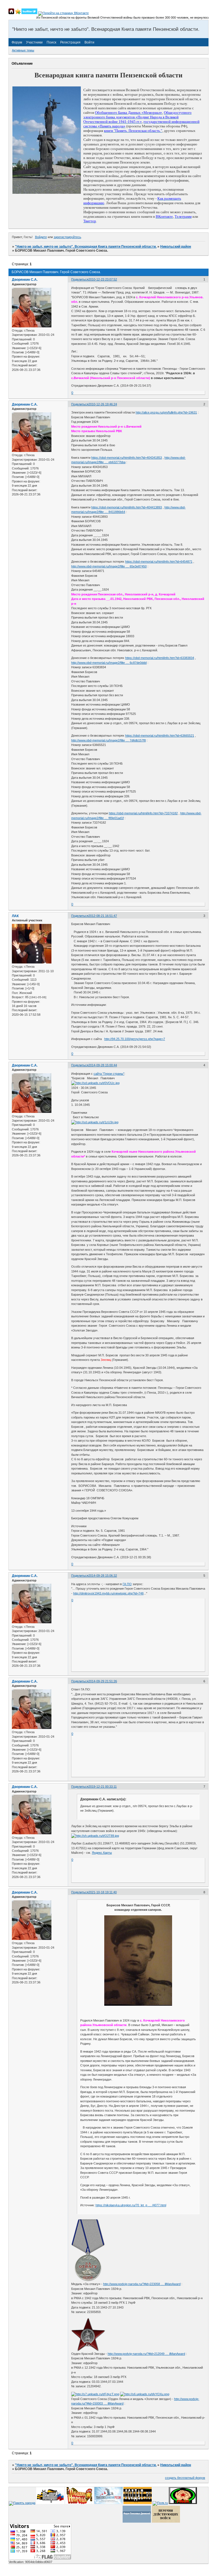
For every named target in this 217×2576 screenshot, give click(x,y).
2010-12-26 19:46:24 (103, 404)
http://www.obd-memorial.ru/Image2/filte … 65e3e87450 (109, 566)
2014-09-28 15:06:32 (103, 1576)
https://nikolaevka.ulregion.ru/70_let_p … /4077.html (131, 2205)
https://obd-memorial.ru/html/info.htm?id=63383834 (160, 658)
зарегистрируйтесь (67, 237)
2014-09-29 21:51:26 (103, 1681)
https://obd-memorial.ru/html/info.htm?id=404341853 (127, 458)
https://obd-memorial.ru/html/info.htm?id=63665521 (160, 736)
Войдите (41, 237)
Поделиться (80, 279)
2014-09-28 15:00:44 (103, 1065)
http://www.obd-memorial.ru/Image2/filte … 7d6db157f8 (108, 740)
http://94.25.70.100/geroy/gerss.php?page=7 (135, 1039)
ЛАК (15, 916)
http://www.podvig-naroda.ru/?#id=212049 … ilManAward (146, 2354)
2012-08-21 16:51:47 (103, 916)
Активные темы (23, 50)
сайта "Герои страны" (109, 1074)
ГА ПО (127, 1584)
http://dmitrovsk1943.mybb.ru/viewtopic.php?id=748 (108, 1593)
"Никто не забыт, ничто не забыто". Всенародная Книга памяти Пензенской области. (86, 247)
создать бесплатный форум (185, 2478)
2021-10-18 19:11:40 (103, 1892)
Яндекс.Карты (102, 1853)
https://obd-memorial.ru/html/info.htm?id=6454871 (159, 562)
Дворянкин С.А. (25, 280)
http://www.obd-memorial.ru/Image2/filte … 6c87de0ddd (109, 663)
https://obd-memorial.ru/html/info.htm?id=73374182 (143, 813)
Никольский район (176, 247)
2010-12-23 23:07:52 (103, 279)
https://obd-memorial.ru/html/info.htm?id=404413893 (127, 507)
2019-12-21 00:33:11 (103, 1787)
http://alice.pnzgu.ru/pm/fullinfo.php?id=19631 (166, 412)
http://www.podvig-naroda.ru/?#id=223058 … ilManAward (142, 2284)
